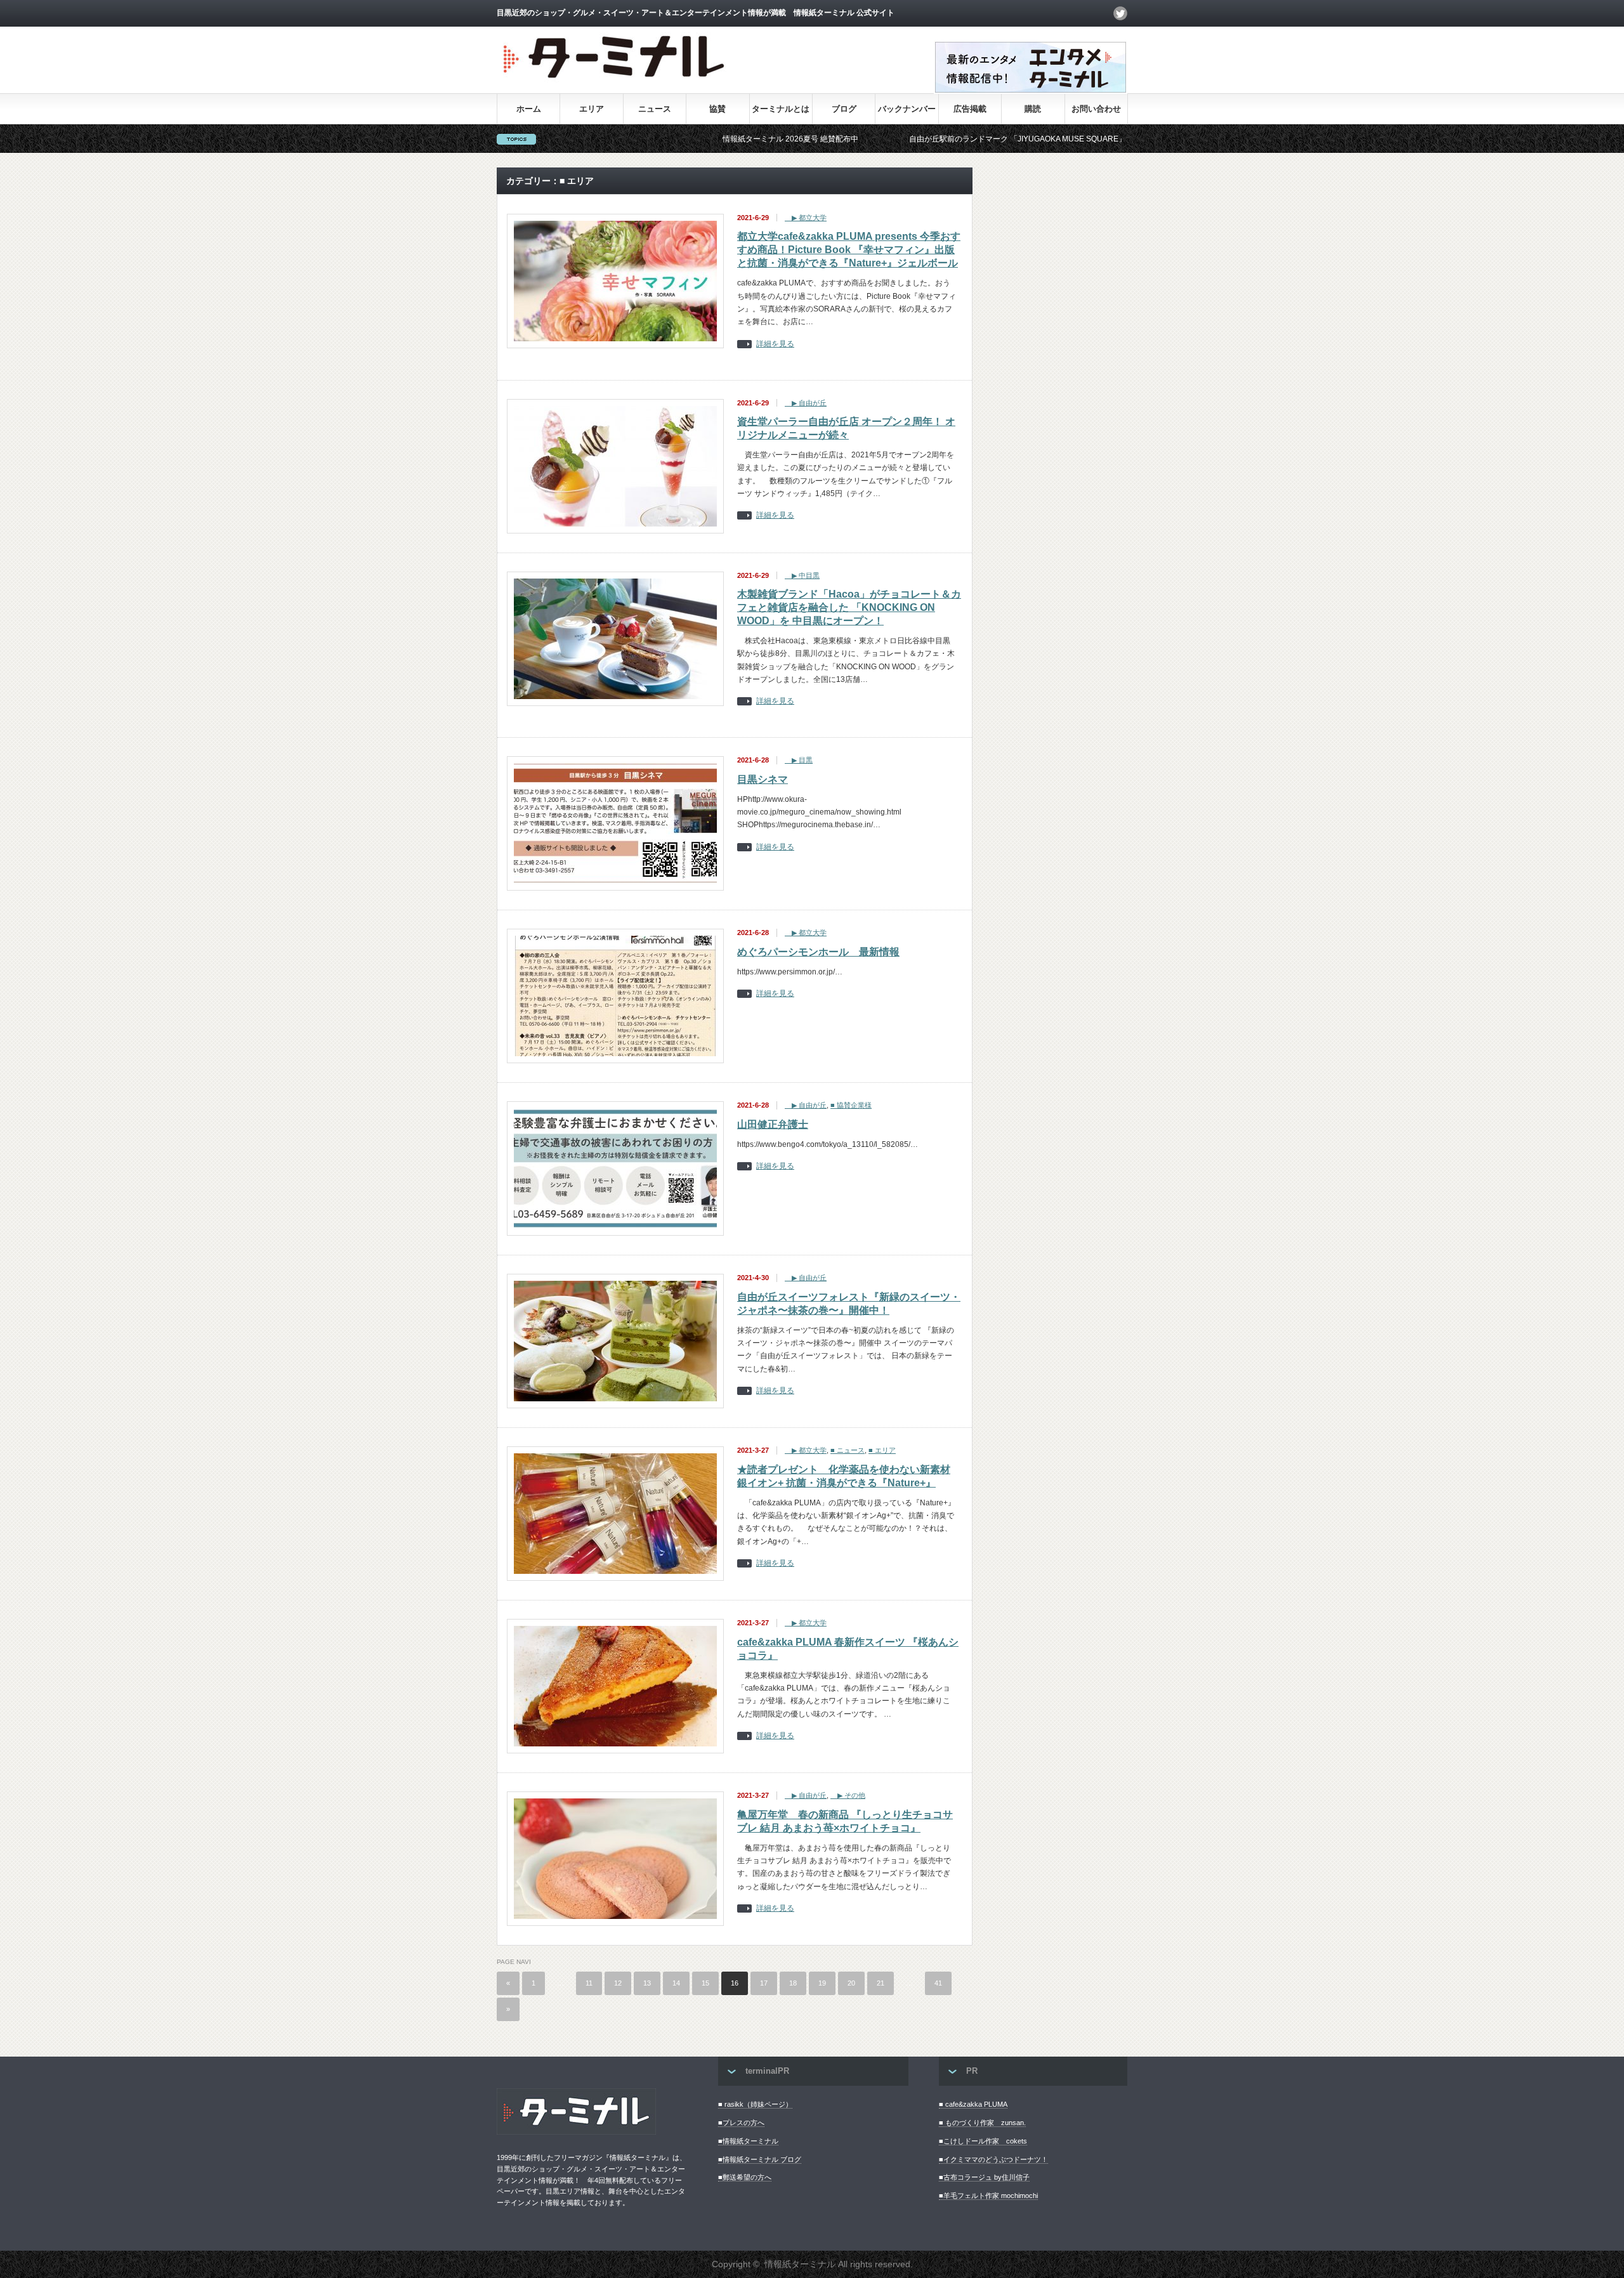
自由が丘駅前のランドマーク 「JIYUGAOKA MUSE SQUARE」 (908, 139)
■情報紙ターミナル (748, 2141)
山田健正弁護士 (773, 1124)
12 (618, 1983)
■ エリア (882, 1450)
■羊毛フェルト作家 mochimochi (988, 2196)
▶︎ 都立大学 (806, 218)
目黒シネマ (763, 779)
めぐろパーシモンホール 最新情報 (818, 952)
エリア (592, 109)
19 (822, 1983)
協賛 (717, 109)
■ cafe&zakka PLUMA (973, 2104)
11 (589, 1983)
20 (851, 1983)
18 (793, 1983)
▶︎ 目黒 (799, 760)
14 (676, 1983)
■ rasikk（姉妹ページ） (755, 2104)
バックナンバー (907, 109)
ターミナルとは (781, 109)
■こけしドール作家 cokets (983, 2141)
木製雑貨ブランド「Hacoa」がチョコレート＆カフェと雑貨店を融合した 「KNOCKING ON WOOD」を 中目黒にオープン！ (849, 607)
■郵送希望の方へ (745, 2177)
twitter (1120, 13)
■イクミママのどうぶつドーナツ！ (993, 2159)
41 (938, 1983)
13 (647, 1983)
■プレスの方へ (741, 2123)
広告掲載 (970, 109)
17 (764, 1983)
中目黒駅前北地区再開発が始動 (1120, 139)
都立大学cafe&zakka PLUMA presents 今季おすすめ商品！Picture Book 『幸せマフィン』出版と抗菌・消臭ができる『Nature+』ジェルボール (849, 250)
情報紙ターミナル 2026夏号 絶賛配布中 (681, 139)
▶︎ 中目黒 (802, 575)
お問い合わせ (1096, 109)
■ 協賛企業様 (851, 1105)
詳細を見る (775, 344)
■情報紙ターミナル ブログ (760, 2159)
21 (881, 1983)
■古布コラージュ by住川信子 (984, 2177)
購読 (1033, 109)
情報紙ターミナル (800, 2264)
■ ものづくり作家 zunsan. (982, 2123)
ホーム (529, 109)
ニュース (655, 109)
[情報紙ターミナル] (615, 83)
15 (705, 1983)
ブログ (844, 109)
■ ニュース (848, 1450)
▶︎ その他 (848, 1795)
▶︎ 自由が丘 (806, 403)
